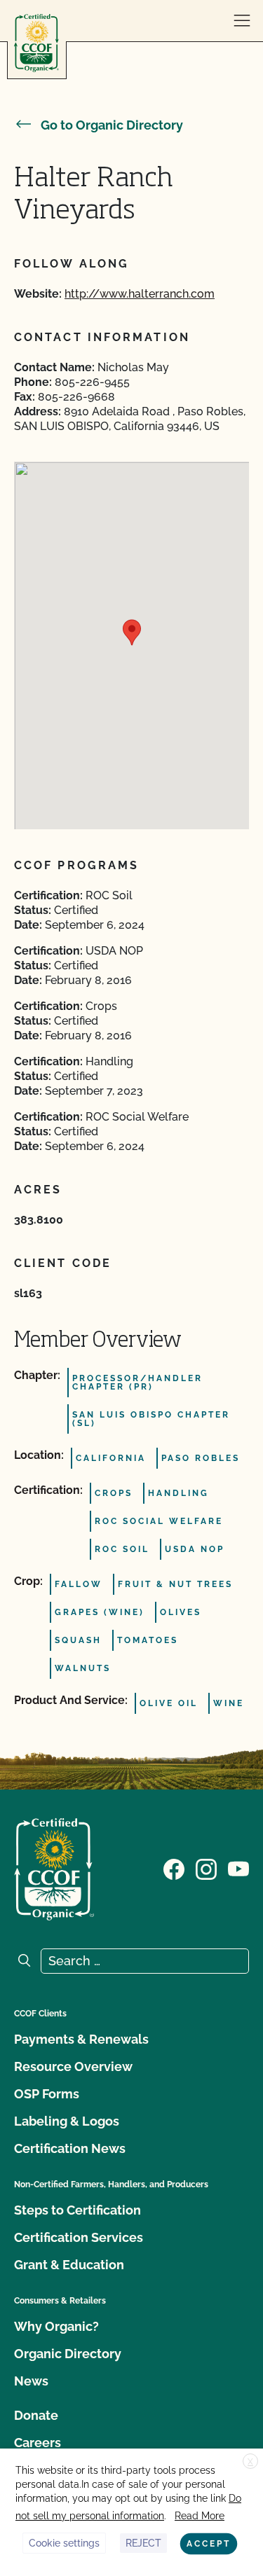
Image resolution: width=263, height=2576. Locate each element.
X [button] (250, 2462)
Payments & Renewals (81, 2039)
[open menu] (242, 21)
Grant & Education (69, 2265)
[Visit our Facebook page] (174, 1868)
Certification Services (79, 2237)
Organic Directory (68, 2354)
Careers (38, 2443)
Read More (200, 2516)
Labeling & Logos (67, 2121)
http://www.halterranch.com (140, 294)
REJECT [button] (143, 2543)
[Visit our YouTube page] (238, 1868)
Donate (36, 2415)
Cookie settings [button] (64, 2543)
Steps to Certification (77, 2210)
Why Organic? (56, 2326)
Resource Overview (73, 2066)
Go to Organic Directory (112, 125)
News (31, 2381)
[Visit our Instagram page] (206, 1868)
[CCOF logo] (36, 43)
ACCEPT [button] (209, 2544)
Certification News (70, 2148)
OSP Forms (47, 2094)
